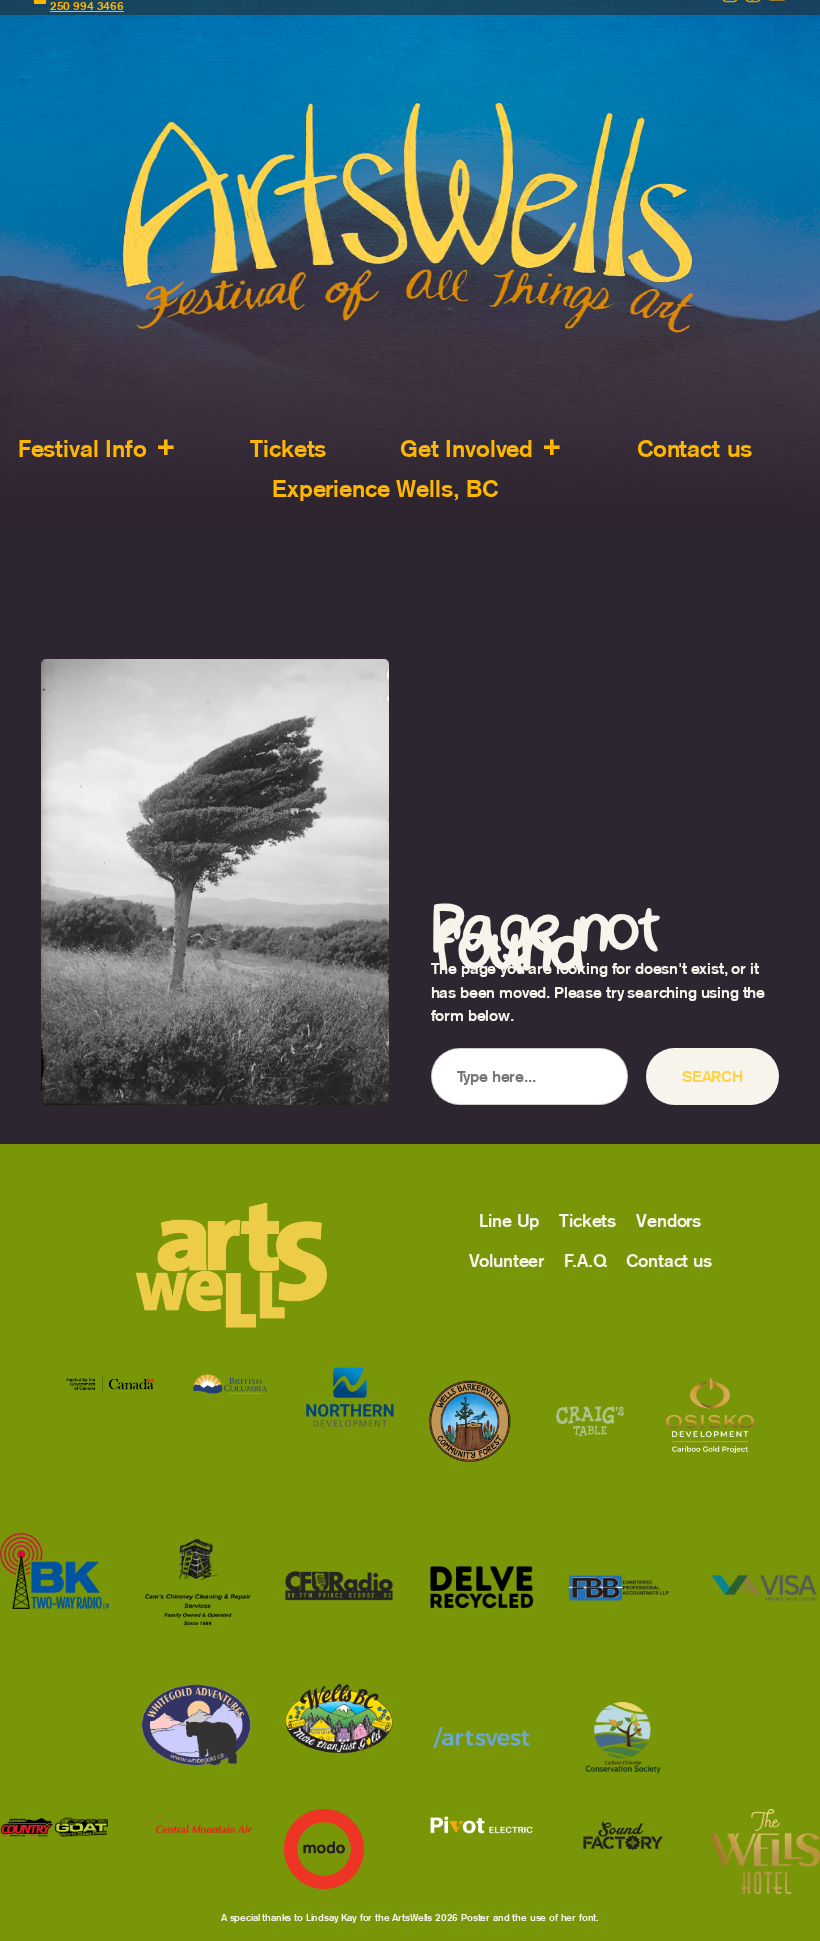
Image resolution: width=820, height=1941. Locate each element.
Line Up (509, 1221)
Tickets (288, 448)
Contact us (694, 448)
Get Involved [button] (466, 448)
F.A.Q (585, 1261)
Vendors (668, 1221)
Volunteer (507, 1261)
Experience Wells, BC (385, 488)
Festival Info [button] (82, 448)
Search (712, 1076)
